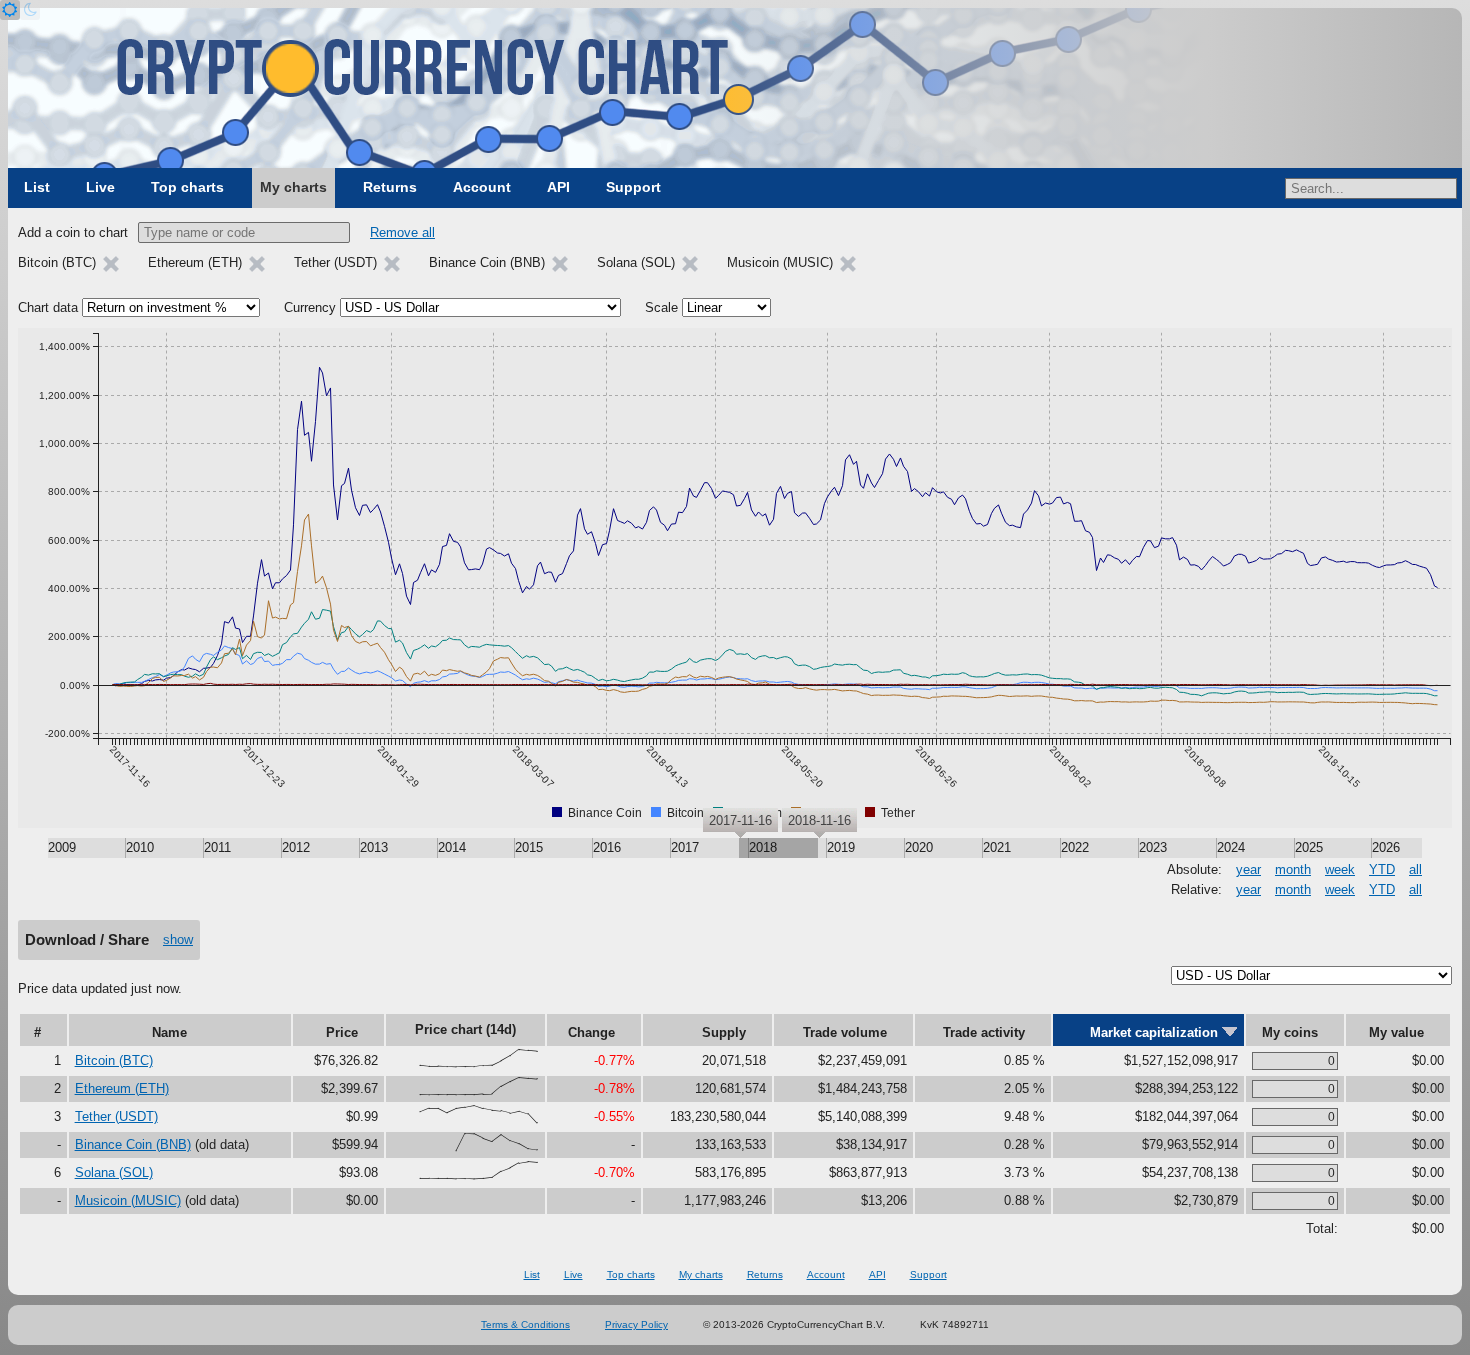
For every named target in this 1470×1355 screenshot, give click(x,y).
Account (482, 187)
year (1248, 869)
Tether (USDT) (116, 1116)
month (1293, 869)
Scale (661, 307)
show (178, 939)
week (1340, 869)
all (1415, 869)
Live (100, 187)
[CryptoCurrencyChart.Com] (735, 88)
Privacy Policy (636, 1324)
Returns (390, 187)
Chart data (48, 307)
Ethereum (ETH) (122, 1088)
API (558, 187)
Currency (310, 307)
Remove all (402, 232)
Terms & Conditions (525, 1324)
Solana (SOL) (114, 1172)
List (37, 187)
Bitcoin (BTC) (114, 1060)
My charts (293, 187)
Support (633, 187)
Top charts (187, 187)
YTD (1382, 869)
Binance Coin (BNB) (133, 1144)
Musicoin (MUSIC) (128, 1200)
